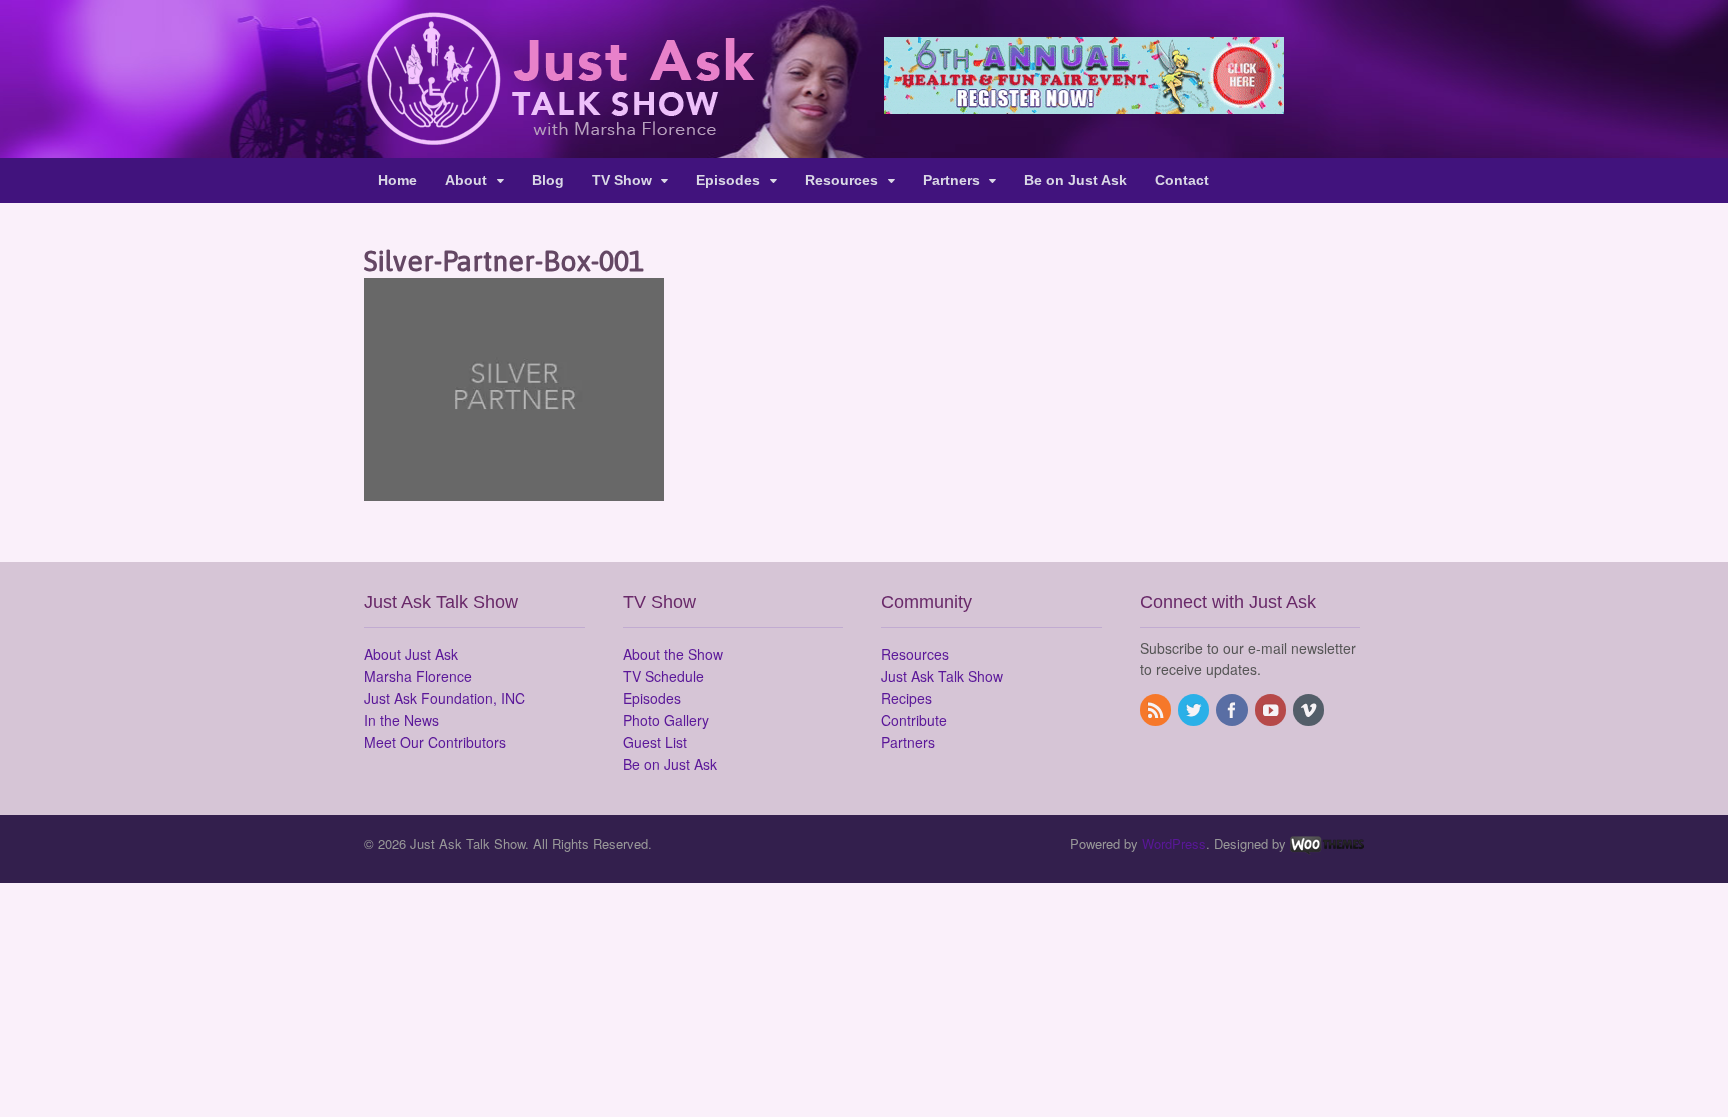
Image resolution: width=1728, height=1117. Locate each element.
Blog (548, 180)
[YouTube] (1272, 711)
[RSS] (1157, 711)
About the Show (673, 654)
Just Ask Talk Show (942, 676)
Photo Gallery (666, 720)
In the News (401, 720)
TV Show (622, 180)
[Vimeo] (1310, 711)
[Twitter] (1195, 711)
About (466, 180)
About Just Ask (411, 654)
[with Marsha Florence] (559, 134)
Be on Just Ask (1075, 180)
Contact (1182, 180)
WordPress (1174, 843)
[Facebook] (1233, 711)
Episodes (728, 180)
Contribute (914, 720)
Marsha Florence (418, 676)
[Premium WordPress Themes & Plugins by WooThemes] (1327, 843)
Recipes (906, 698)
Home (397, 180)
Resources (841, 180)
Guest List (655, 742)
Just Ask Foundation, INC (444, 698)
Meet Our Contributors (435, 742)
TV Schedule (663, 676)
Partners (951, 180)
